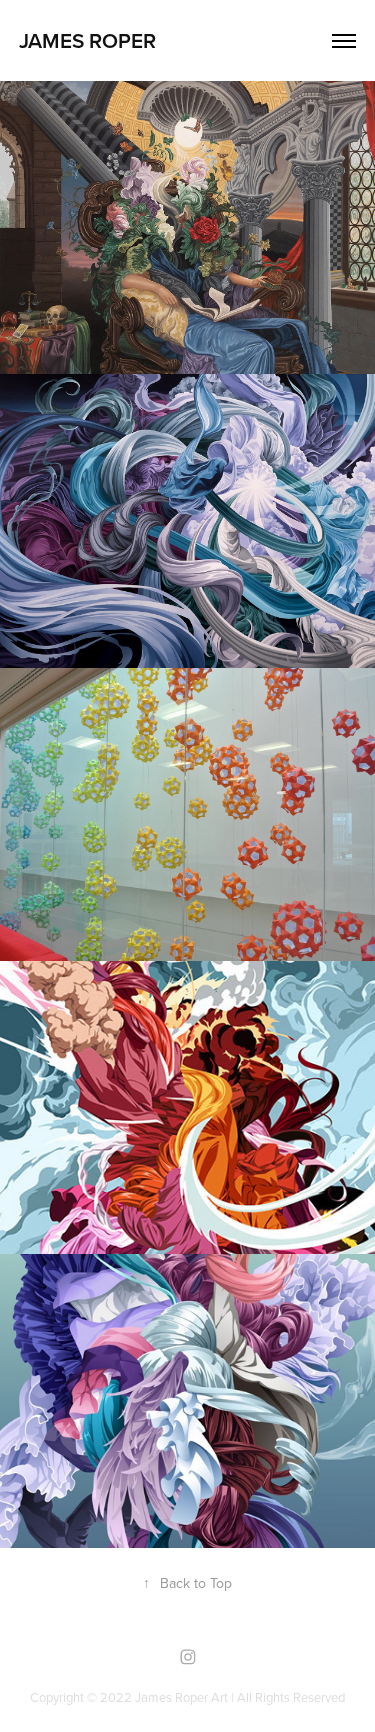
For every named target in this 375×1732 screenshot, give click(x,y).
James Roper (87, 40)
